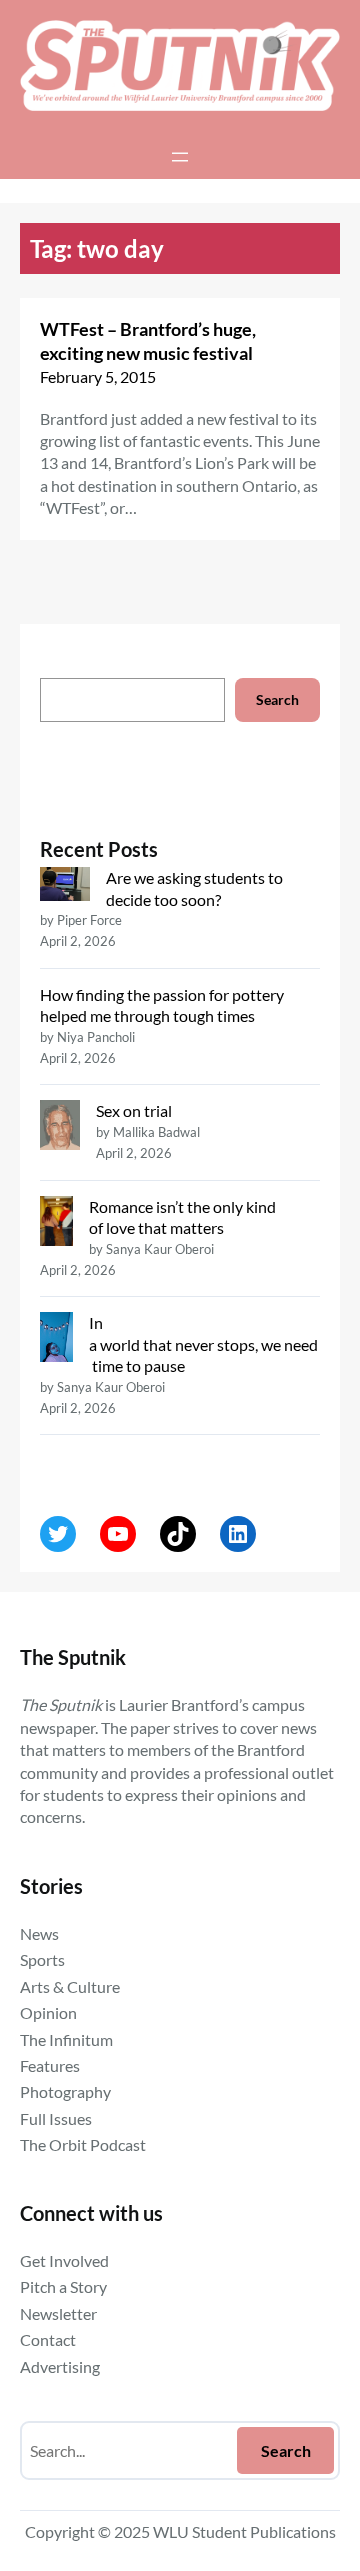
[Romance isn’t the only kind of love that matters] (56, 1223)
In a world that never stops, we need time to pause (203, 1344)
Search (277, 699)
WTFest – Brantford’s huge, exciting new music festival (148, 341)
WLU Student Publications (244, 2531)
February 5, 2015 (98, 376)
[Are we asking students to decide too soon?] (65, 886)
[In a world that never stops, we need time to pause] (56, 1339)
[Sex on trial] (60, 1127)
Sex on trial (134, 1110)
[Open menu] (180, 157)
